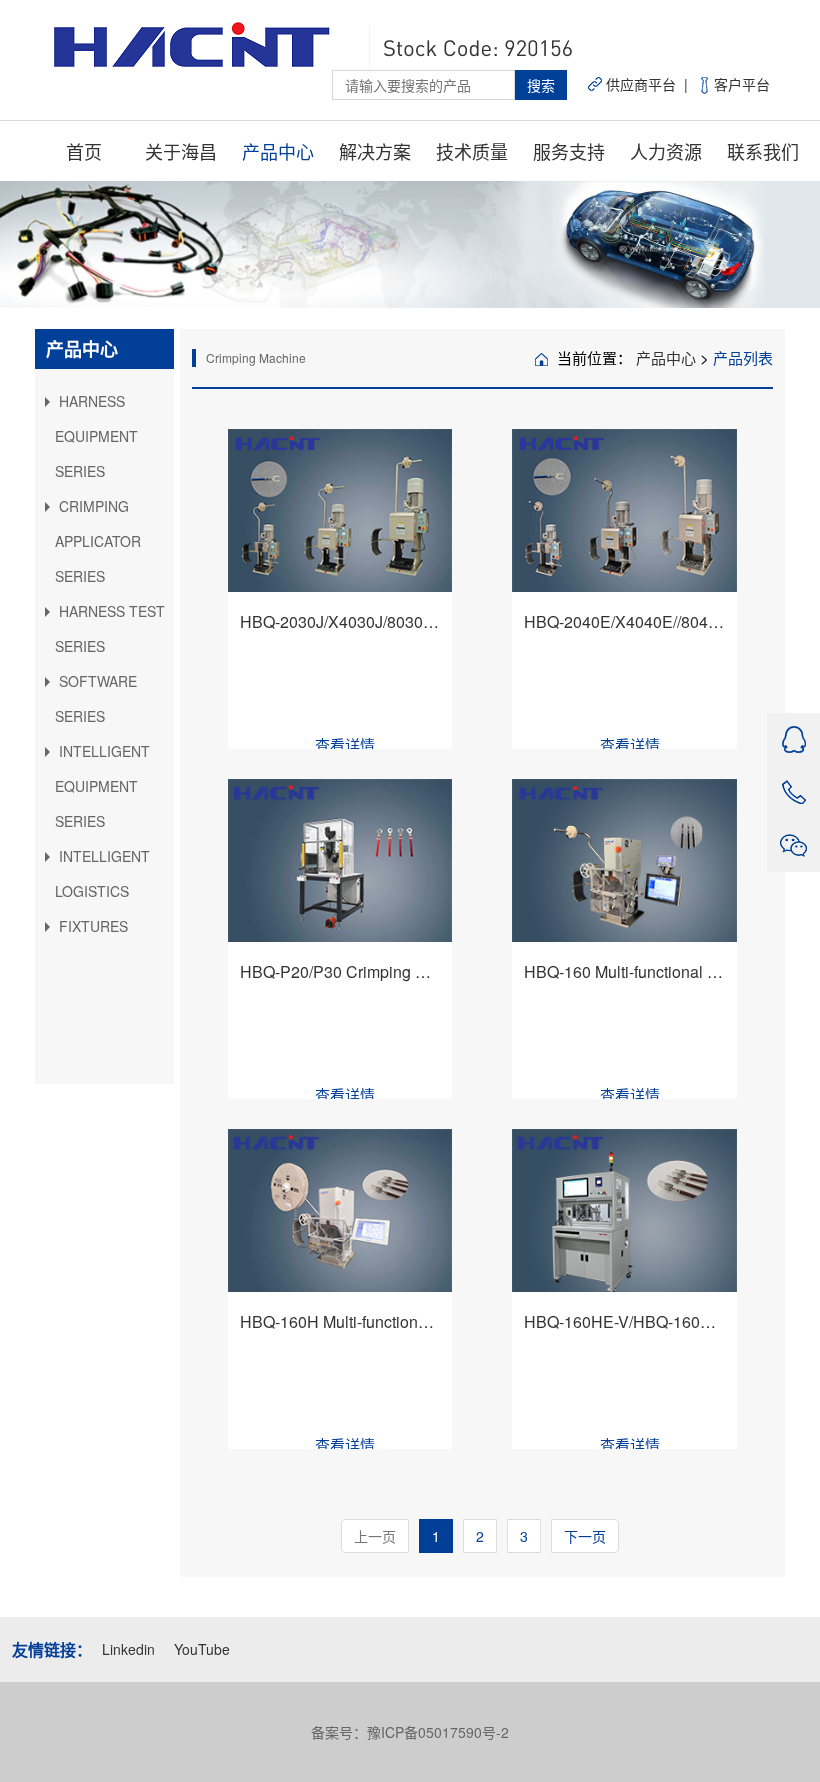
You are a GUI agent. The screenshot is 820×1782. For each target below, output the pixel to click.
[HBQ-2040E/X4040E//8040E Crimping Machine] (624, 511)
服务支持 (569, 151)
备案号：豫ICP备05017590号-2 (410, 1732)
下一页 (585, 1536)
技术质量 (472, 151)
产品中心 (278, 151)
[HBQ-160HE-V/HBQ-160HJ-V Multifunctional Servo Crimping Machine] (624, 1211)
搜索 (541, 85)
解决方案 (375, 151)
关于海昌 (181, 151)
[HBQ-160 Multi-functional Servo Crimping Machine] (624, 861)
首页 (84, 151)
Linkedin (130, 1649)
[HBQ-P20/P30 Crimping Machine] (340, 861)
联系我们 (763, 151)
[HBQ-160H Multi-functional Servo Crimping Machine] (340, 1211)
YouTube (202, 1649)
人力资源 (666, 151)
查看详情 (345, 744)
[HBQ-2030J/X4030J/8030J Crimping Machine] (340, 511)
